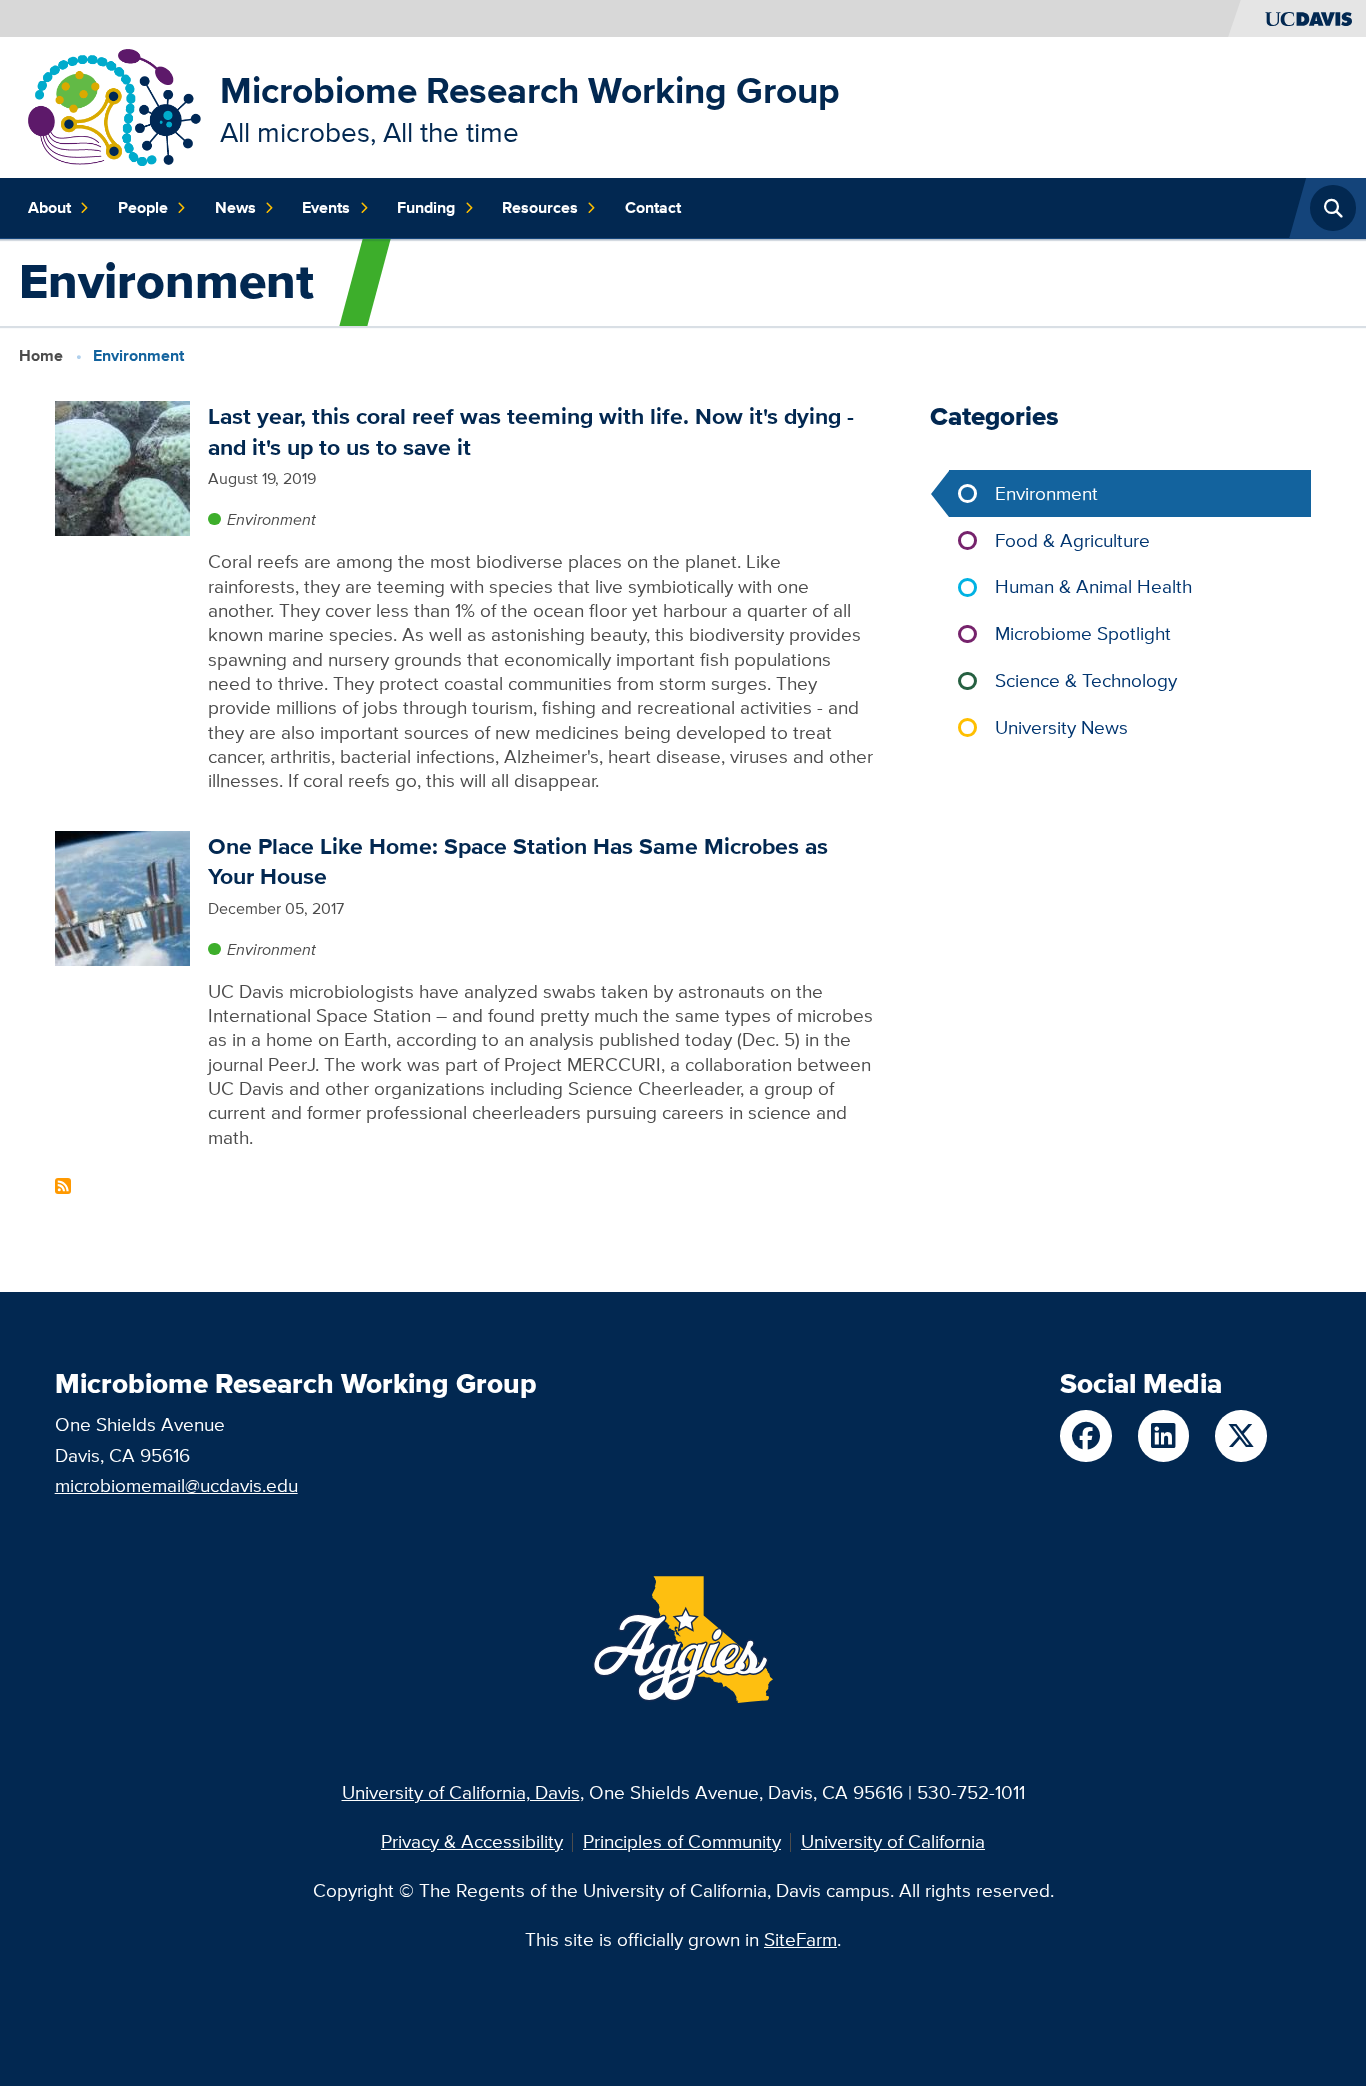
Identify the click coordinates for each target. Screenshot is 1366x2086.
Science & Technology (1086, 680)
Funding (426, 207)
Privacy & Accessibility (472, 1841)
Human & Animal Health (1093, 586)
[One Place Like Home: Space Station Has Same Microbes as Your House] (122, 896)
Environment (271, 519)
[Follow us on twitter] (1240, 1435)
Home (41, 355)
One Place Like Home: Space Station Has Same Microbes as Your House (518, 861)
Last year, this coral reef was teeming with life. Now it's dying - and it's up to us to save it (531, 431)
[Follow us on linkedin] (1163, 1435)
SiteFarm (800, 1939)
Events (326, 207)
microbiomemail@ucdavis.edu (176, 1485)
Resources (540, 207)
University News (1061, 727)
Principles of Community (682, 1841)
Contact (653, 207)
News (235, 207)
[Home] (114, 105)
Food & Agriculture (1072, 540)
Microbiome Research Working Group (530, 90)
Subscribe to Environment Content (63, 1186)
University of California (893, 1841)
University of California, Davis (461, 1792)
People (143, 207)
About (49, 207)
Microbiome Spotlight (1083, 633)
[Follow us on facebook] (1085, 1435)
